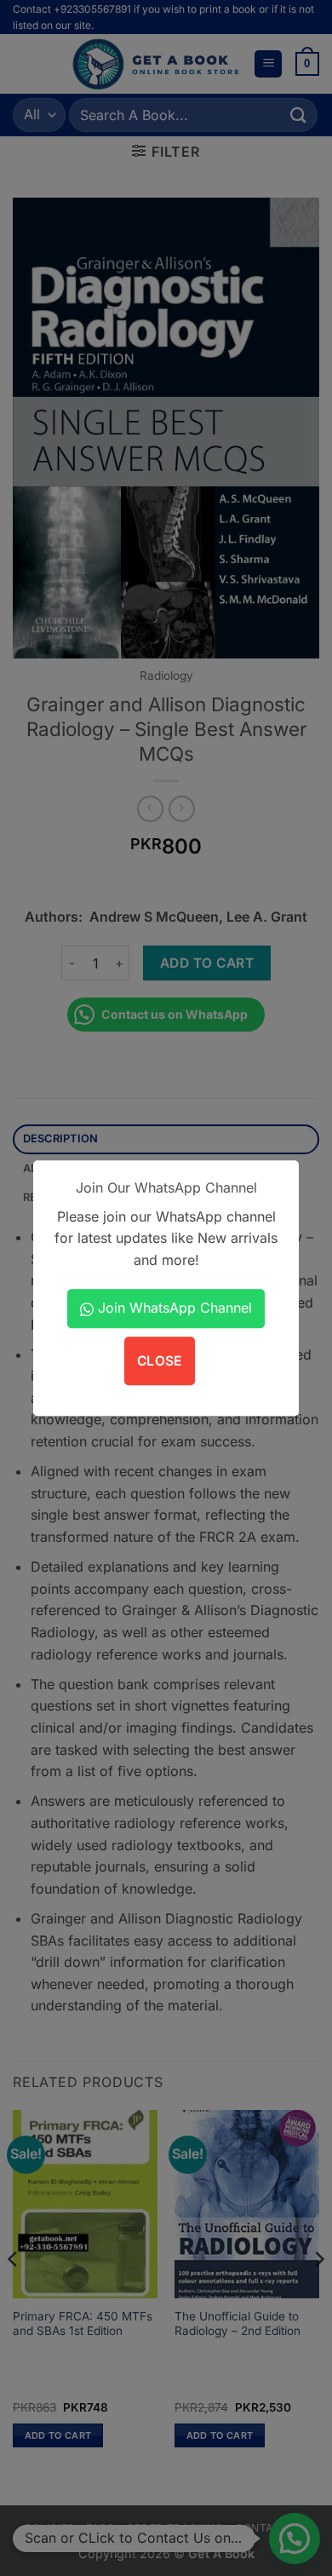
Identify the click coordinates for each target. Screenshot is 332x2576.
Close (160, 1361)
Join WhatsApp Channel (173, 1308)
